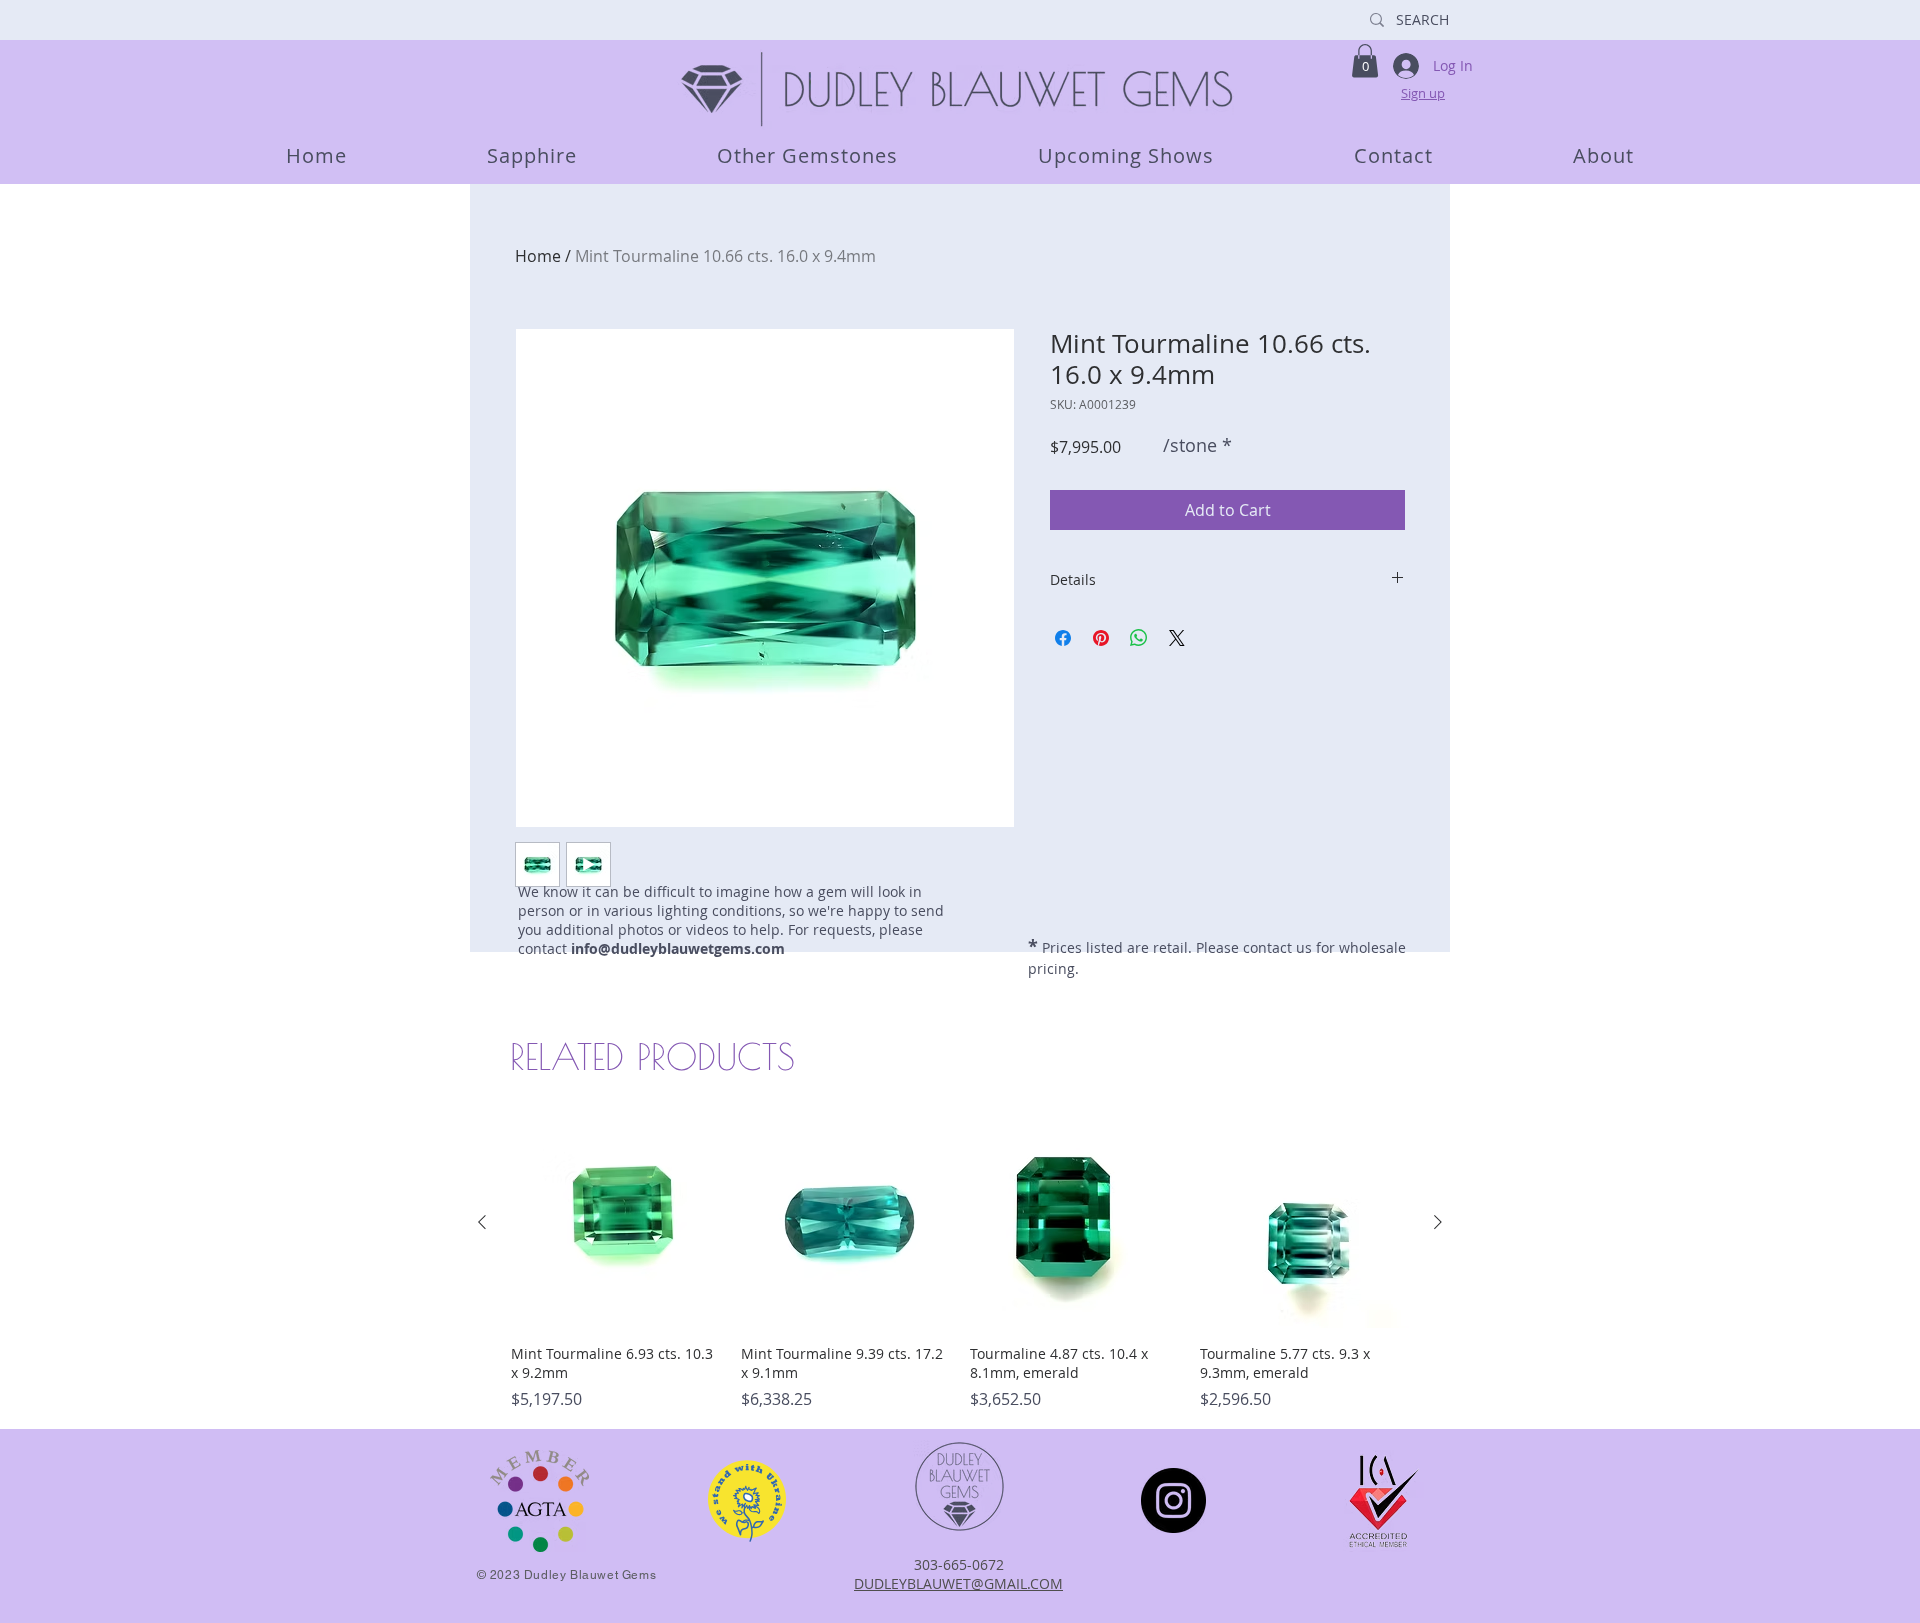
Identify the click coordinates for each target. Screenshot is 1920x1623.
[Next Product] (1438, 1222)
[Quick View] (616, 1223)
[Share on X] (1177, 638)
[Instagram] (1173, 1500)
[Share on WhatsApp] (1139, 638)
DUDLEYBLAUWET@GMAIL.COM (958, 1583)
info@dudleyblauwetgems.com (678, 948)
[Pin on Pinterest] (1101, 638)
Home (538, 256)
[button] (1365, 60)
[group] (960, 1264)
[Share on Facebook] (1063, 638)
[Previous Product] (482, 1222)
